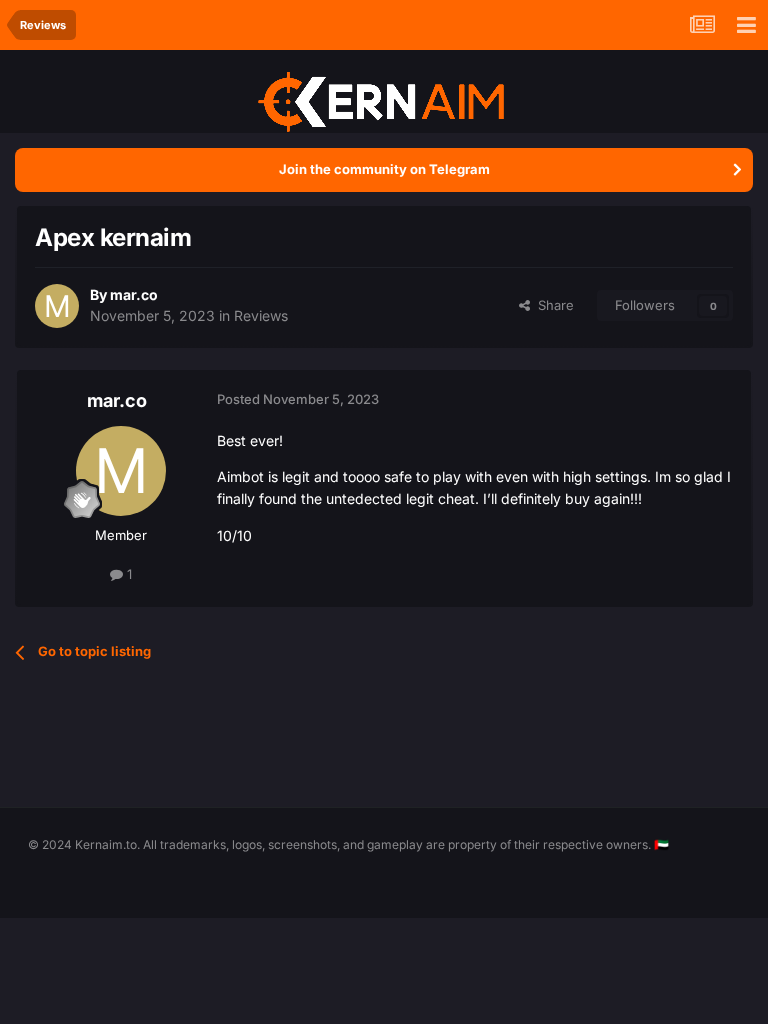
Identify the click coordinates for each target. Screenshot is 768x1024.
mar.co (134, 294)
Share (552, 305)
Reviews (261, 315)
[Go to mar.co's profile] (57, 306)
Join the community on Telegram (384, 169)
